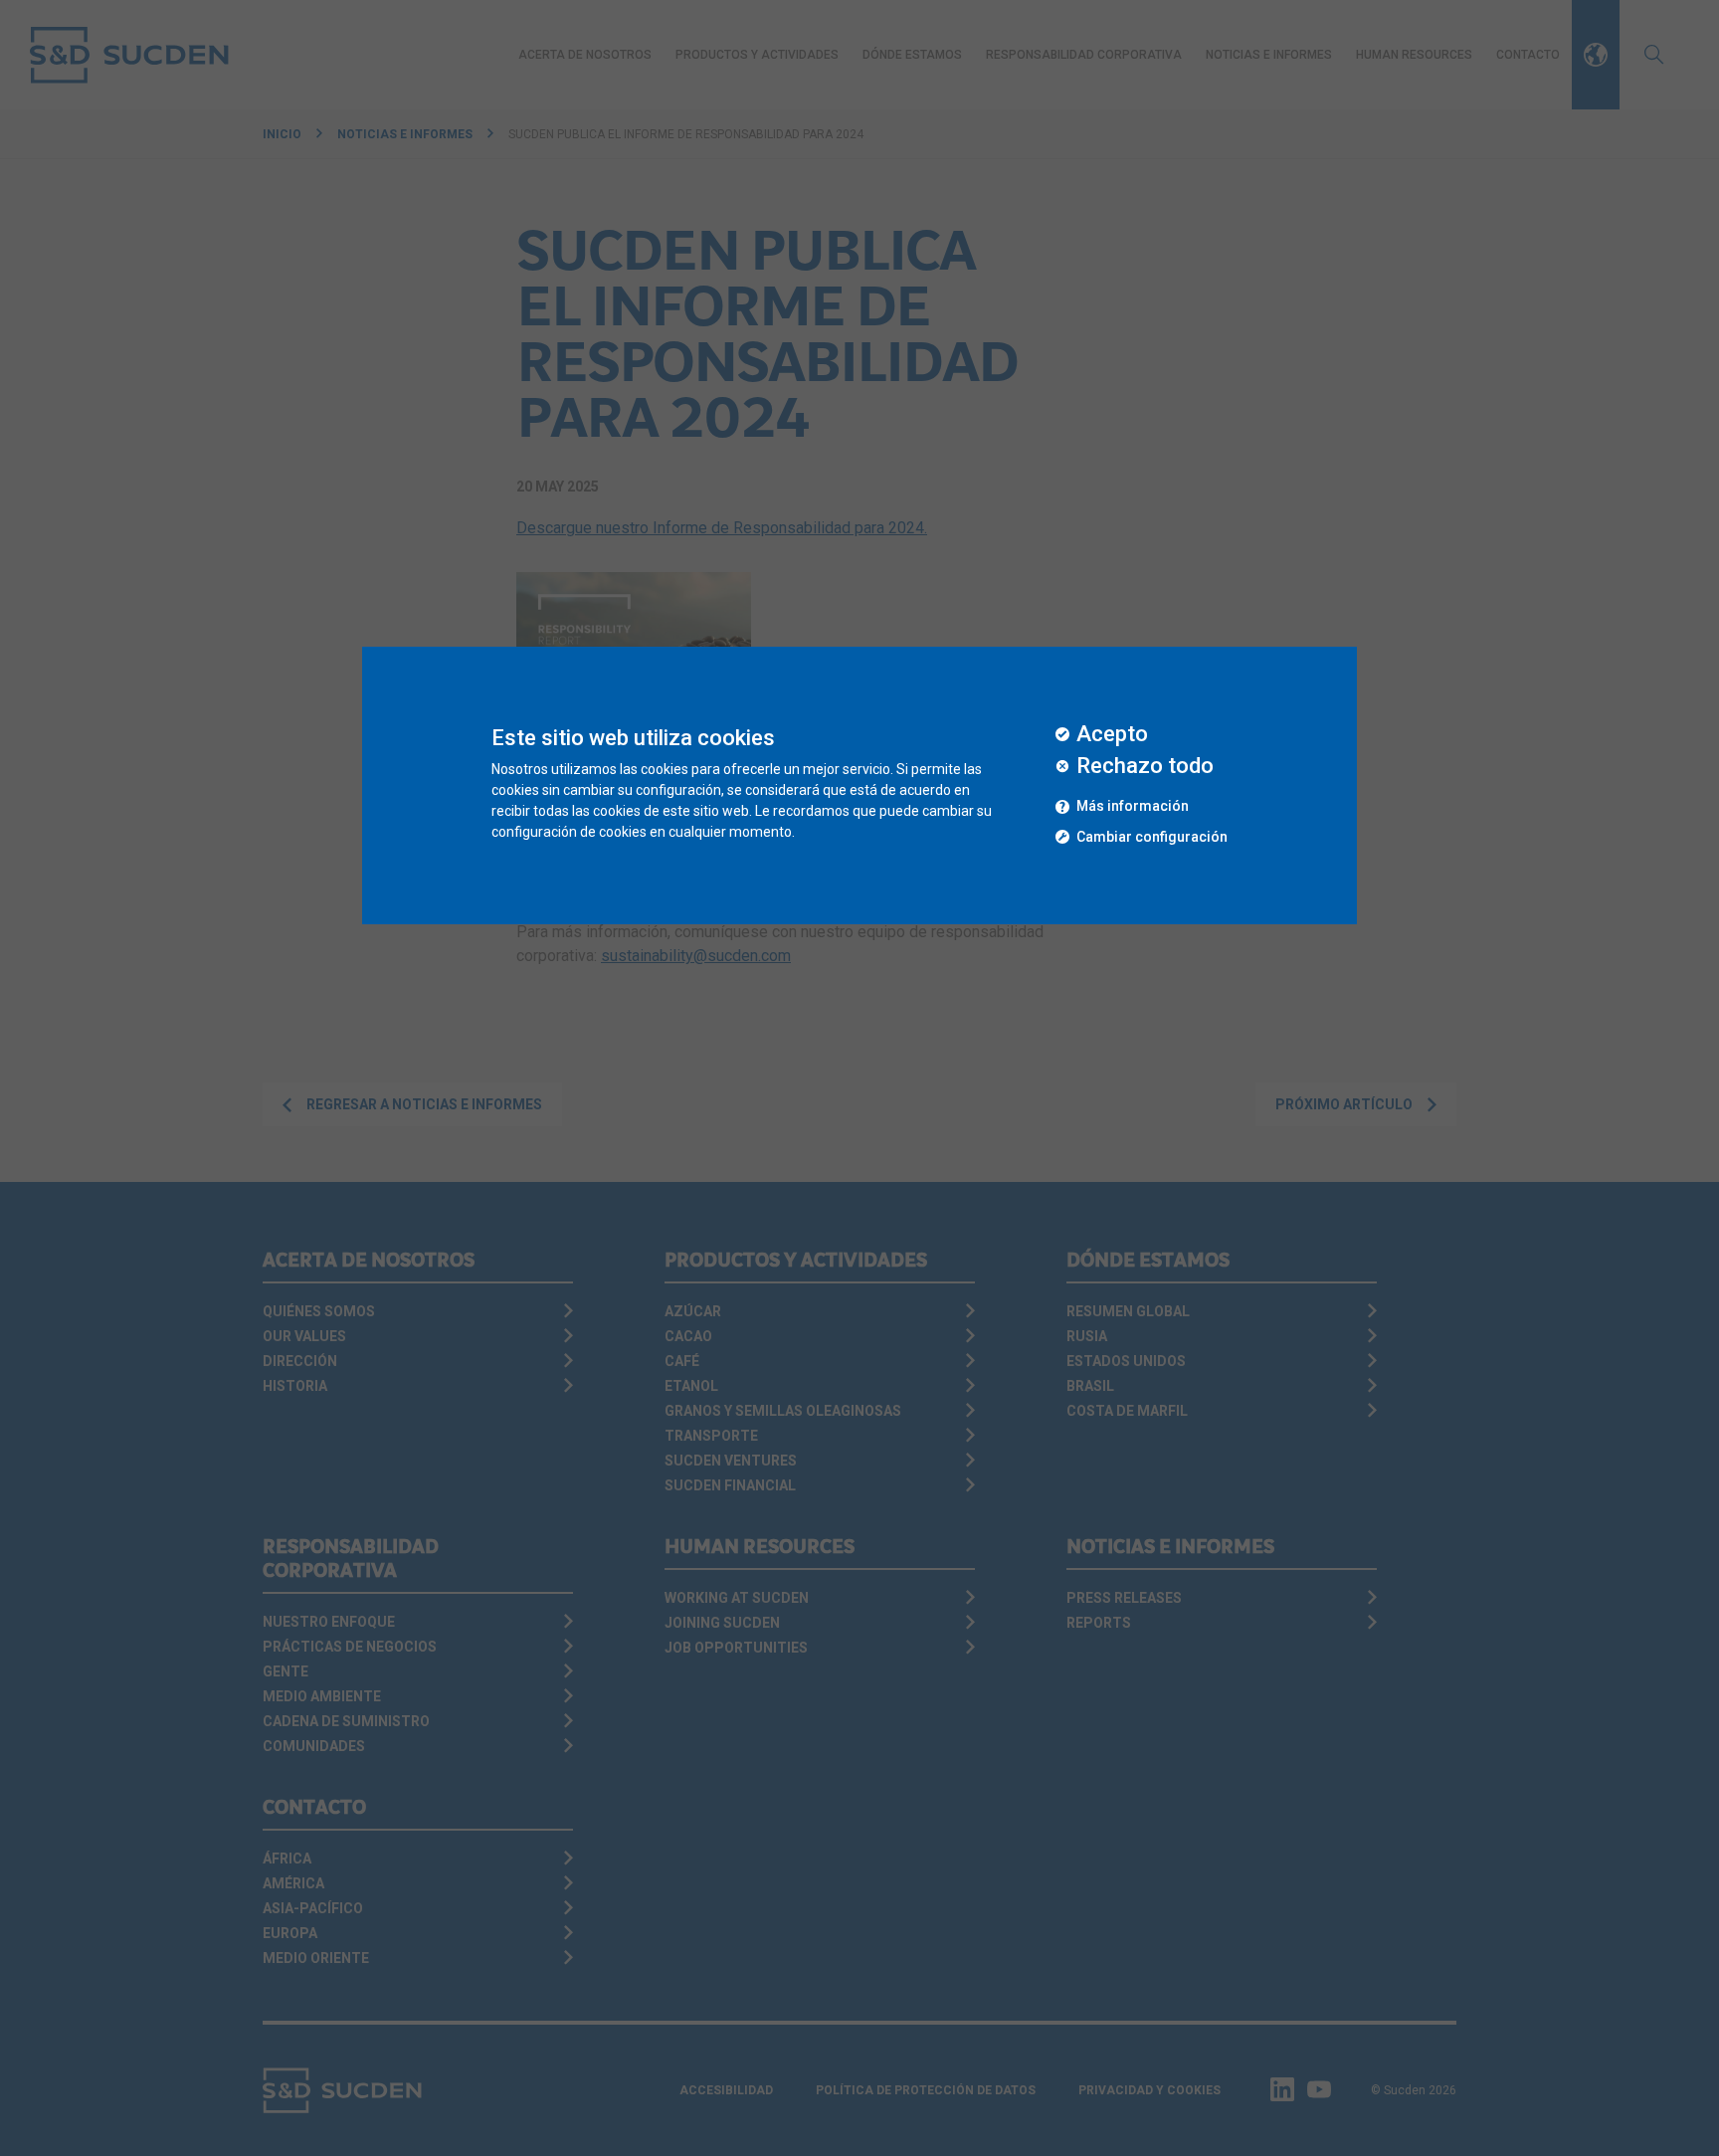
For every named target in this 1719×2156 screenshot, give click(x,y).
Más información (1133, 806)
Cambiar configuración (1152, 837)
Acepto (1112, 734)
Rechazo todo (1145, 766)
